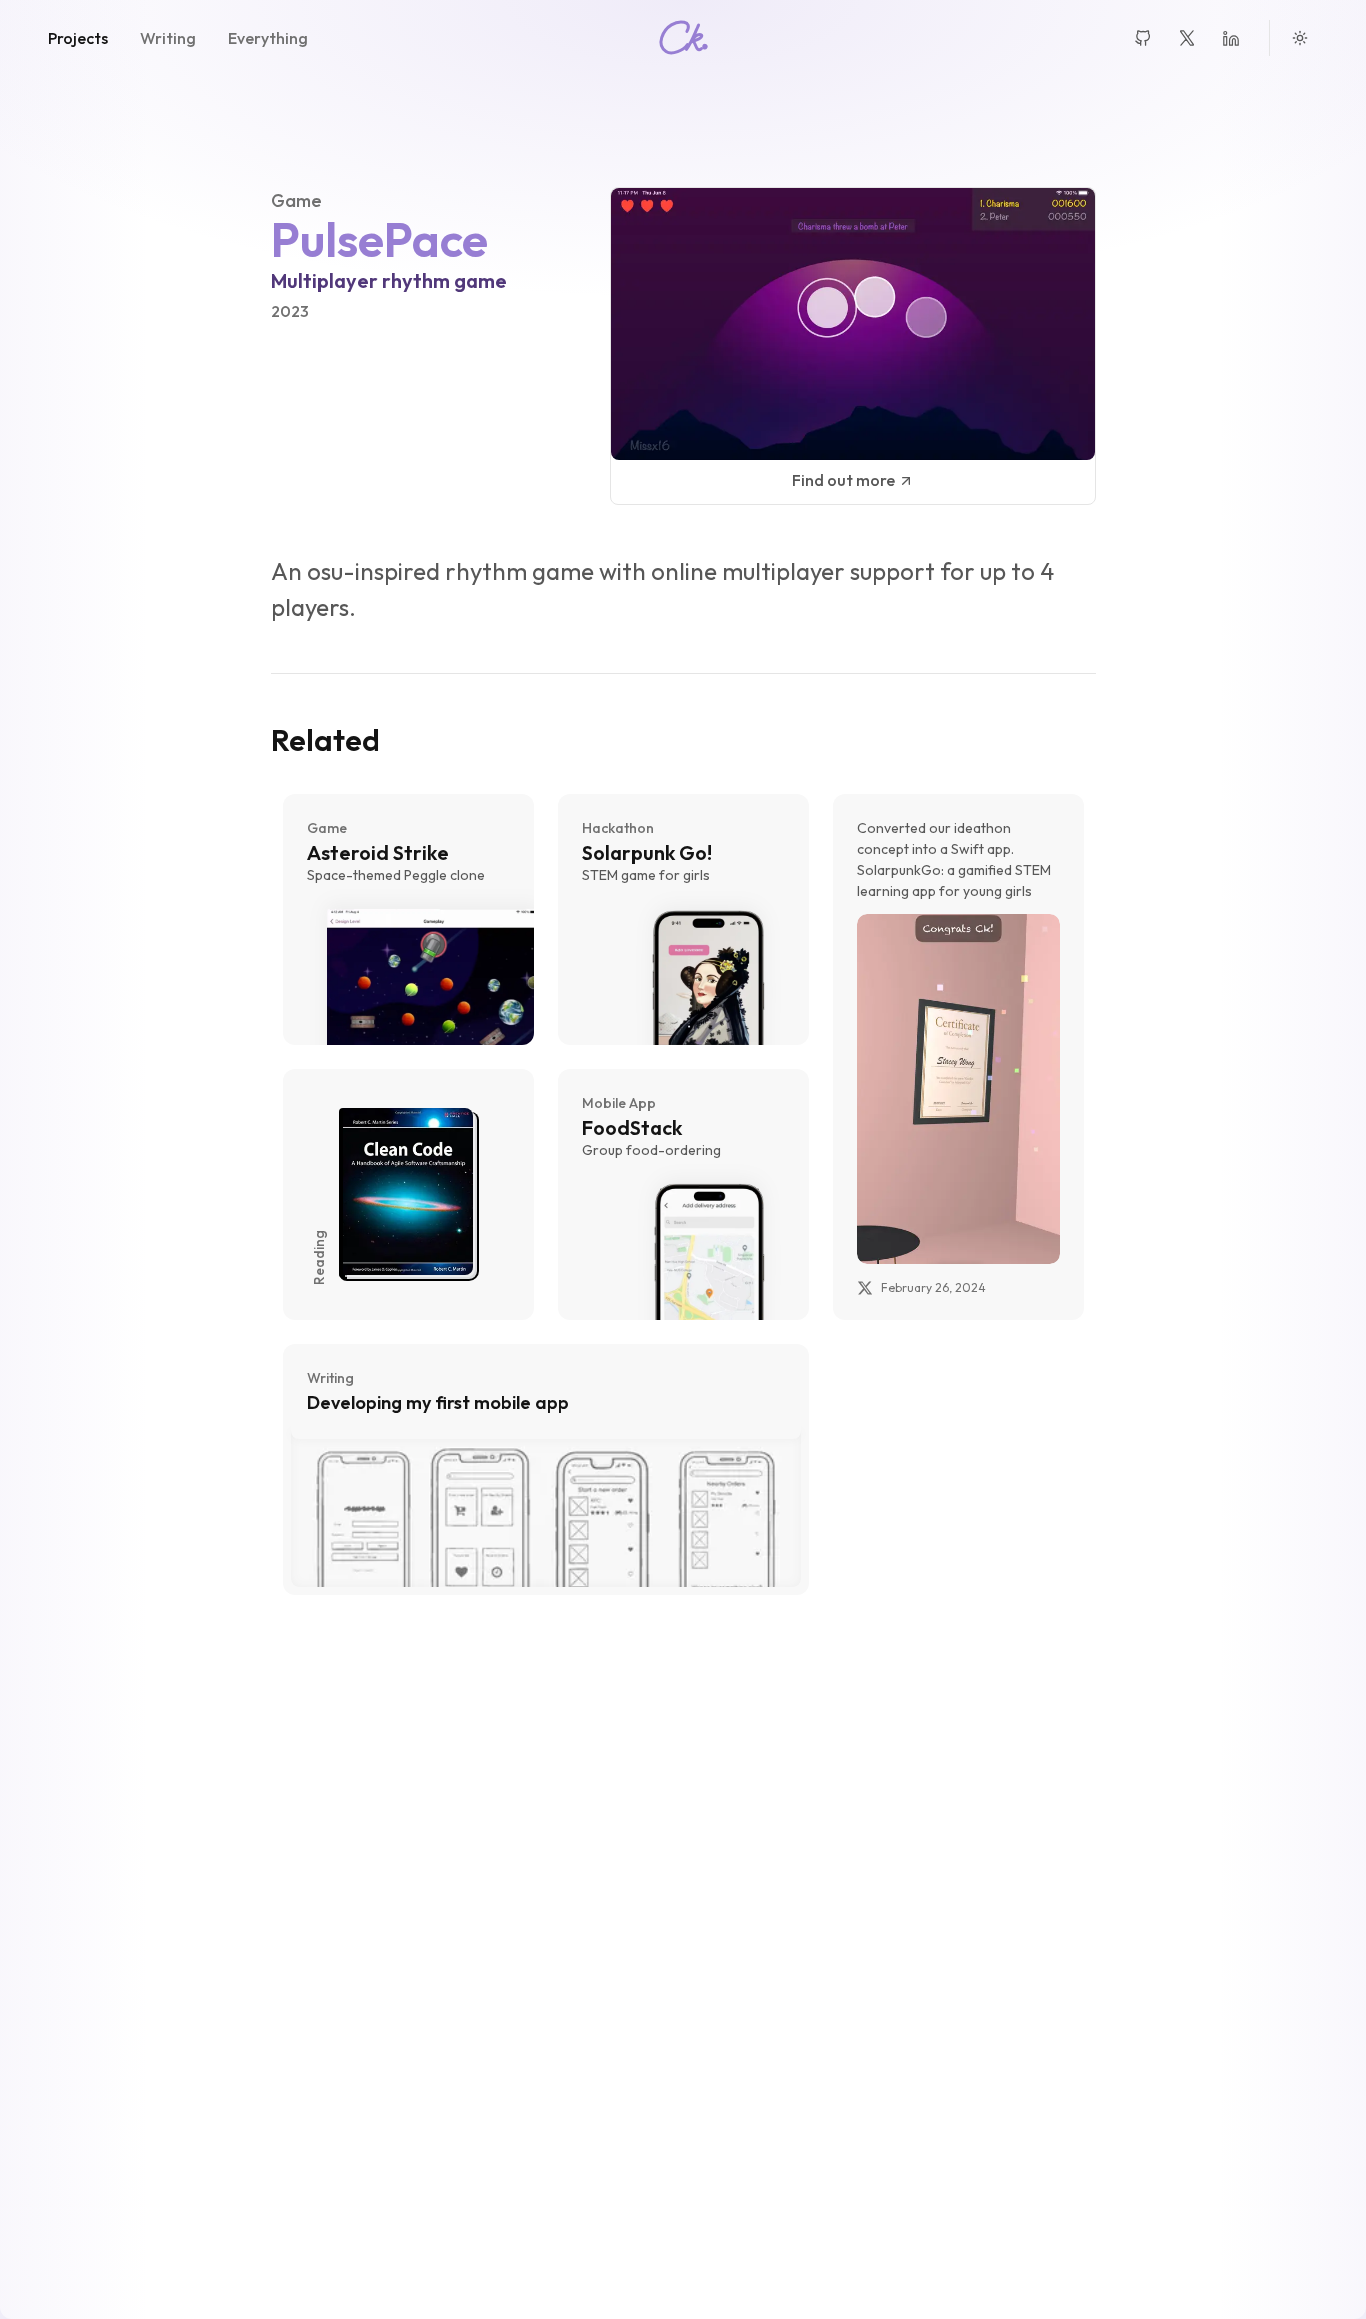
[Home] (683, 37)
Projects (78, 38)
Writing (168, 38)
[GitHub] (1143, 38)
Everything (268, 38)
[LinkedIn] (1231, 38)
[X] (1187, 38)
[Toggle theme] (1300, 38)
